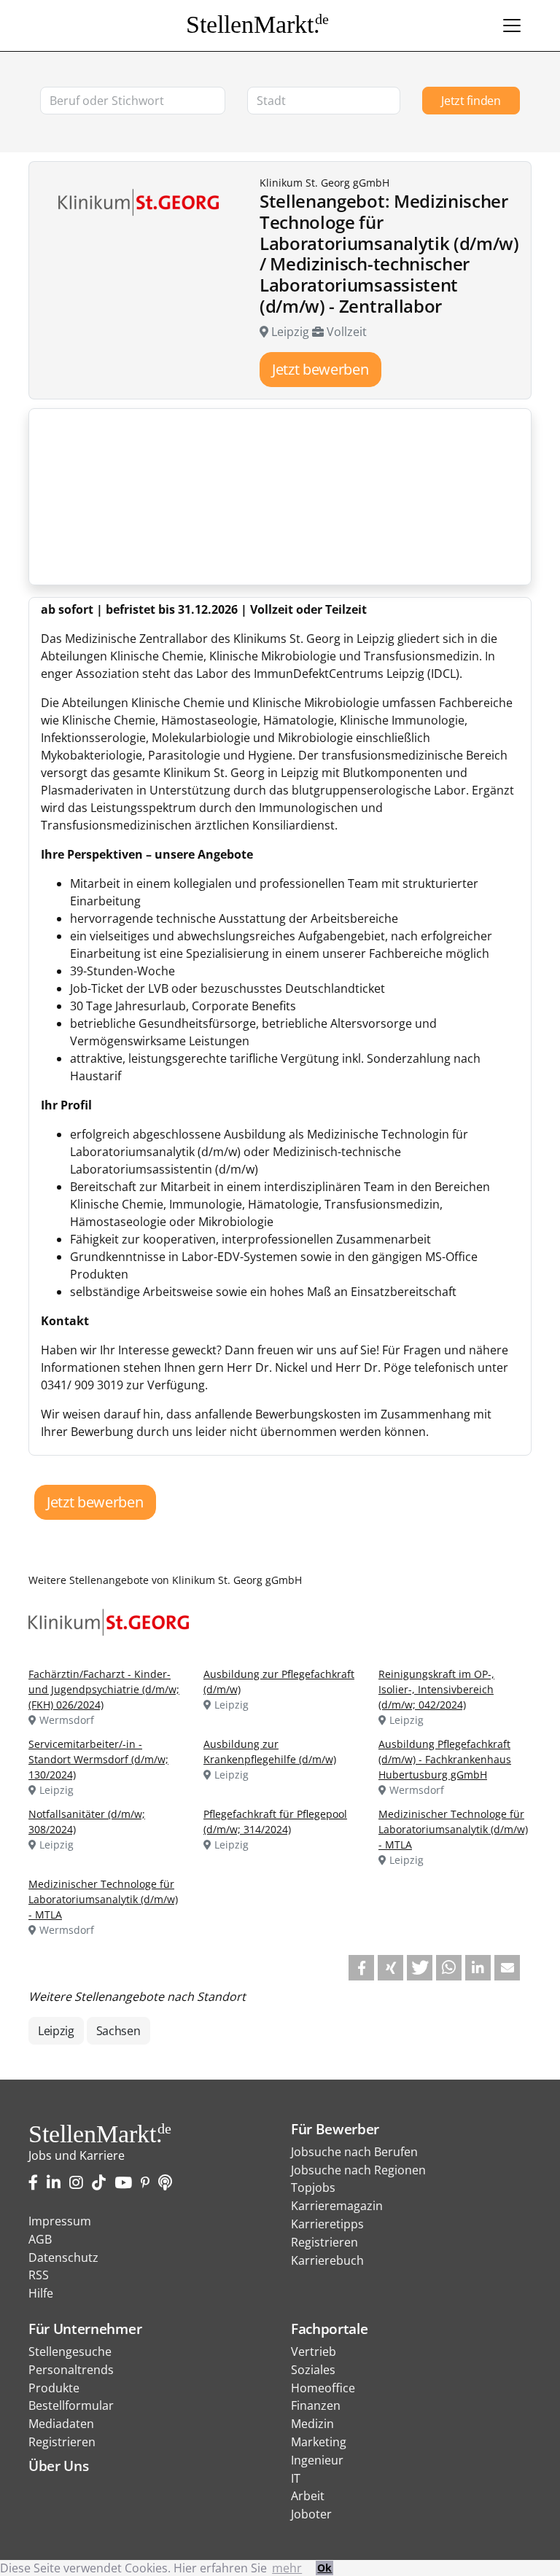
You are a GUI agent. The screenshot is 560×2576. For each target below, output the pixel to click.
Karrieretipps (327, 2224)
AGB (40, 2239)
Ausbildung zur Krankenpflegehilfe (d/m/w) (270, 1752)
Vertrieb (314, 2351)
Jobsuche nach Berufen (354, 2152)
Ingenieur (317, 2460)
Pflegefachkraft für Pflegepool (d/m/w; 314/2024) (275, 1822)
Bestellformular (71, 2405)
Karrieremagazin (337, 2206)
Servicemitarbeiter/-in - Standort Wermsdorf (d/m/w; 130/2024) (98, 1759)
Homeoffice (323, 2388)
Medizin (312, 2424)
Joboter (311, 2514)
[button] (361, 1968)
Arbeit (308, 2496)
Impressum (60, 2221)
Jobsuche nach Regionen (358, 2170)
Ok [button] (324, 2568)
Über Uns (58, 2466)
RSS (39, 2275)
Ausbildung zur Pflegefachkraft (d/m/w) (279, 1682)
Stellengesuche (70, 2351)
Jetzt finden (471, 101)
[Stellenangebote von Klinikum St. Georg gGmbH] (114, 1621)
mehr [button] (287, 2568)
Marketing (319, 2442)
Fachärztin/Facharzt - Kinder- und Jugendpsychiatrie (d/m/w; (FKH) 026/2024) (104, 1689)
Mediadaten (61, 2424)
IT (296, 2478)
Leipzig (56, 2031)
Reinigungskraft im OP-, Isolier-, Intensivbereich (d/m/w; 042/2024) (436, 1689)
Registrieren (324, 2242)
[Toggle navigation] (512, 26)
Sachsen (118, 2031)
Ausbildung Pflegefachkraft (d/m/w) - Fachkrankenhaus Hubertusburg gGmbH (445, 1759)
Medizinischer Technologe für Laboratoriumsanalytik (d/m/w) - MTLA (453, 1829)
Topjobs (313, 2187)
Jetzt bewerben (320, 369)
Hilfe (41, 2293)
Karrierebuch (327, 2260)
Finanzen (316, 2405)
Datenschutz (63, 2257)
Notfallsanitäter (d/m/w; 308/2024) (87, 1822)
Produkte (54, 2388)
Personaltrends (71, 2370)
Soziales (313, 2370)
